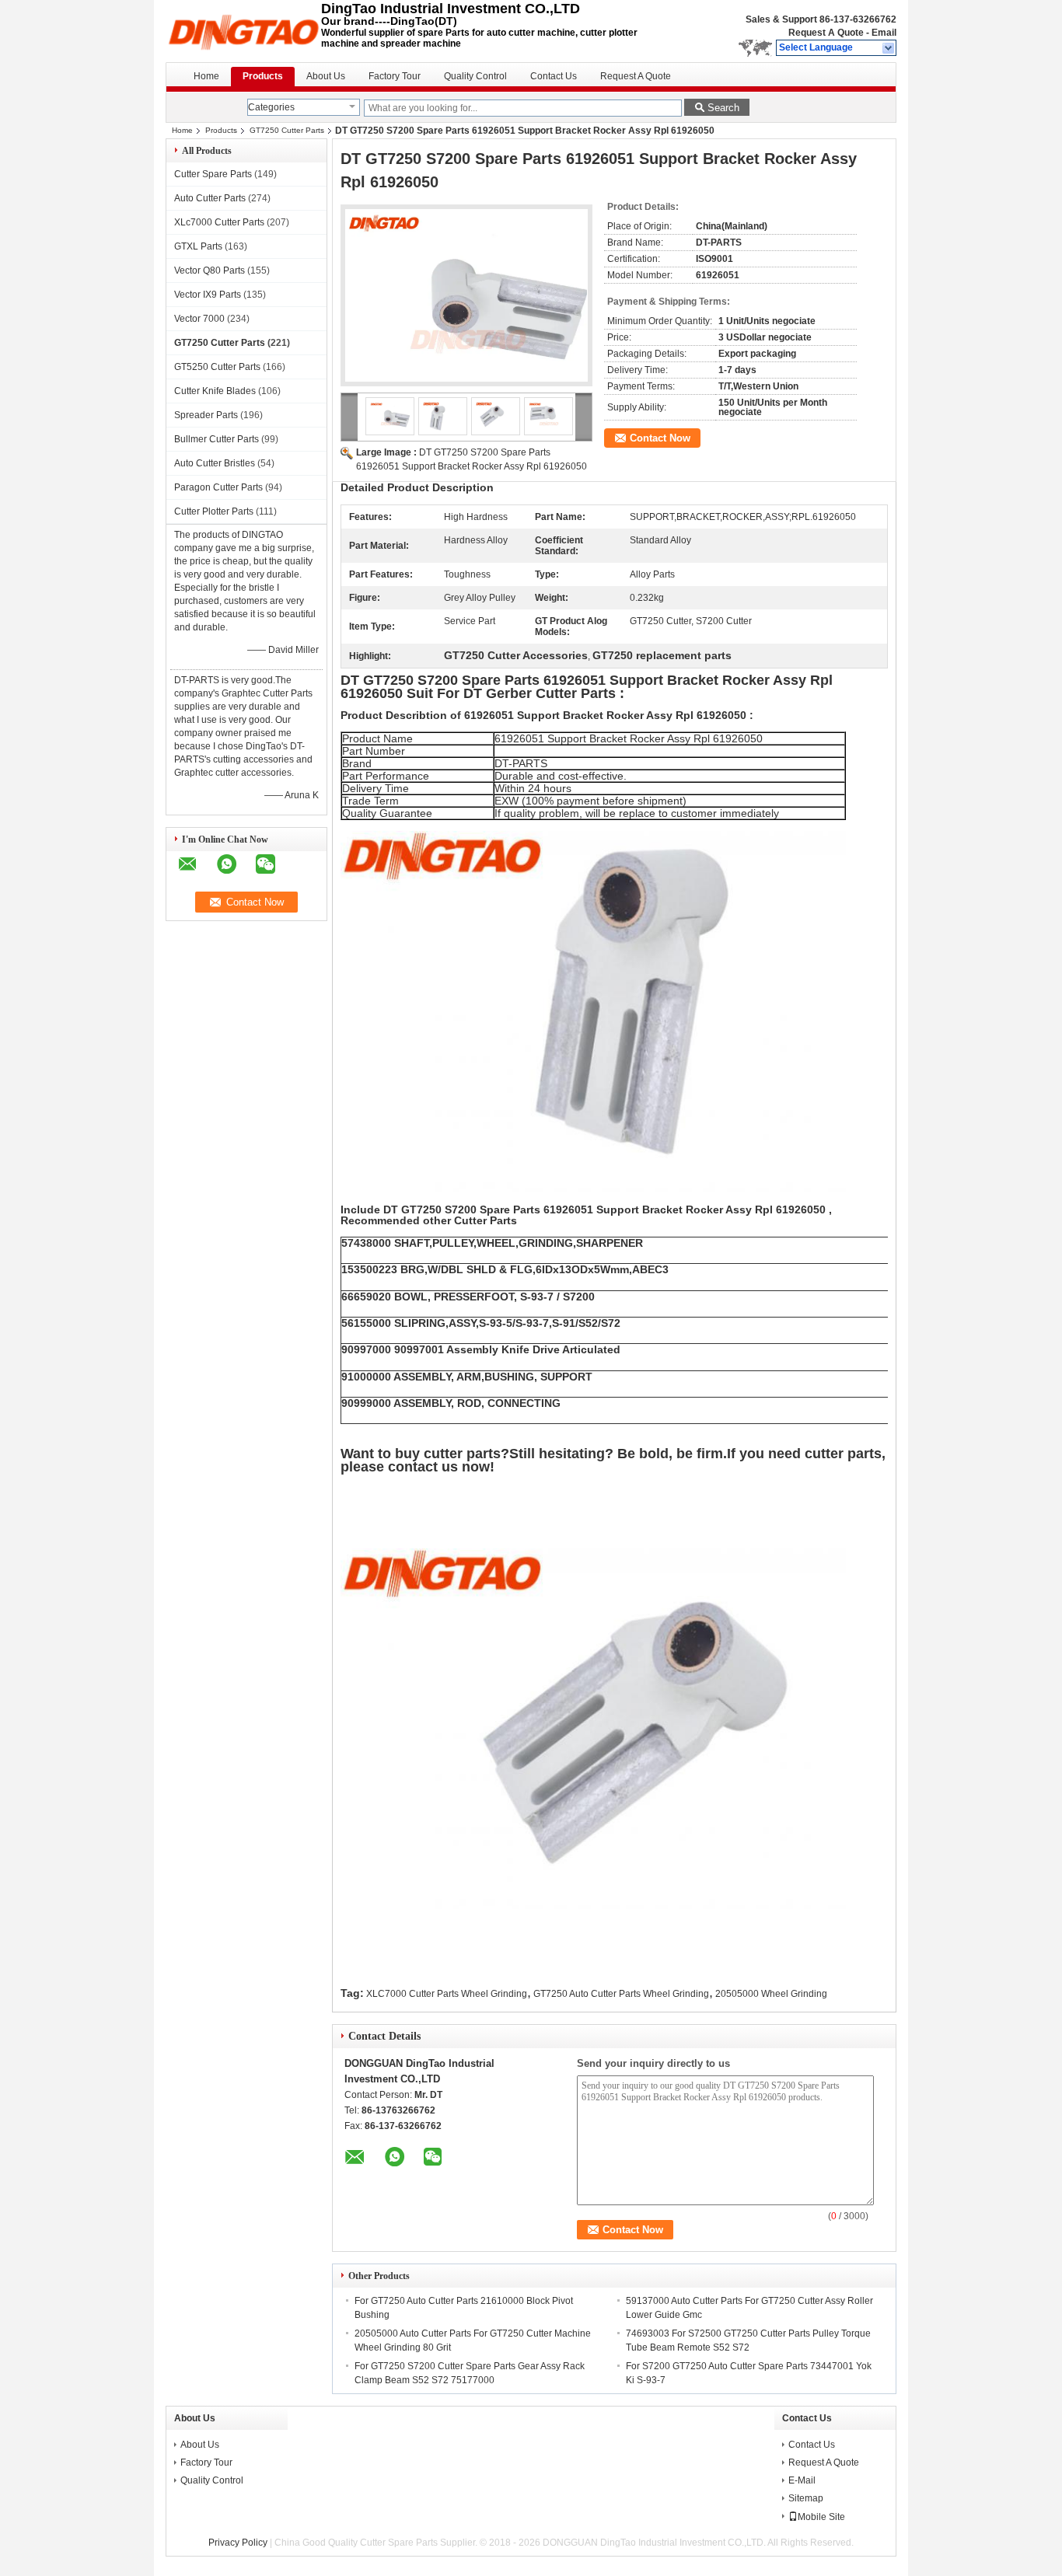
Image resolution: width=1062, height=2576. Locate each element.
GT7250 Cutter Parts (287, 130)
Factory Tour (395, 76)
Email (884, 33)
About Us (326, 76)
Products (263, 76)
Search (723, 108)
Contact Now (660, 438)
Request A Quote (826, 33)
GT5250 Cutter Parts (217, 367)
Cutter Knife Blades (215, 391)
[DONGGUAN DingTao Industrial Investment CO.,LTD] (889, 48)
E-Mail (802, 2480)
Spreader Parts (206, 415)
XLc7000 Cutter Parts (219, 222)
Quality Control (475, 76)
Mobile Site (821, 2517)
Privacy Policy (238, 2543)
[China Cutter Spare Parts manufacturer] (243, 31)
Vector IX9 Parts (208, 295)
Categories (271, 107)
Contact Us (554, 76)
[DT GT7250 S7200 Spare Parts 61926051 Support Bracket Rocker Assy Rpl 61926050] (466, 295)
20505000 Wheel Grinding (771, 1994)
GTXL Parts (198, 246)
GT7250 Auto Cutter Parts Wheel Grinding (621, 1994)
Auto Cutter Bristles (215, 463)
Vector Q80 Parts (210, 271)
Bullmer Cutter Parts (217, 439)
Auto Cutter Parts (210, 198)
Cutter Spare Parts (213, 174)
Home (206, 76)
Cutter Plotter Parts (214, 511)
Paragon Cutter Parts (218, 487)
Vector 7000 (199, 319)
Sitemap (806, 2498)
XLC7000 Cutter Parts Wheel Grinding (447, 1994)
